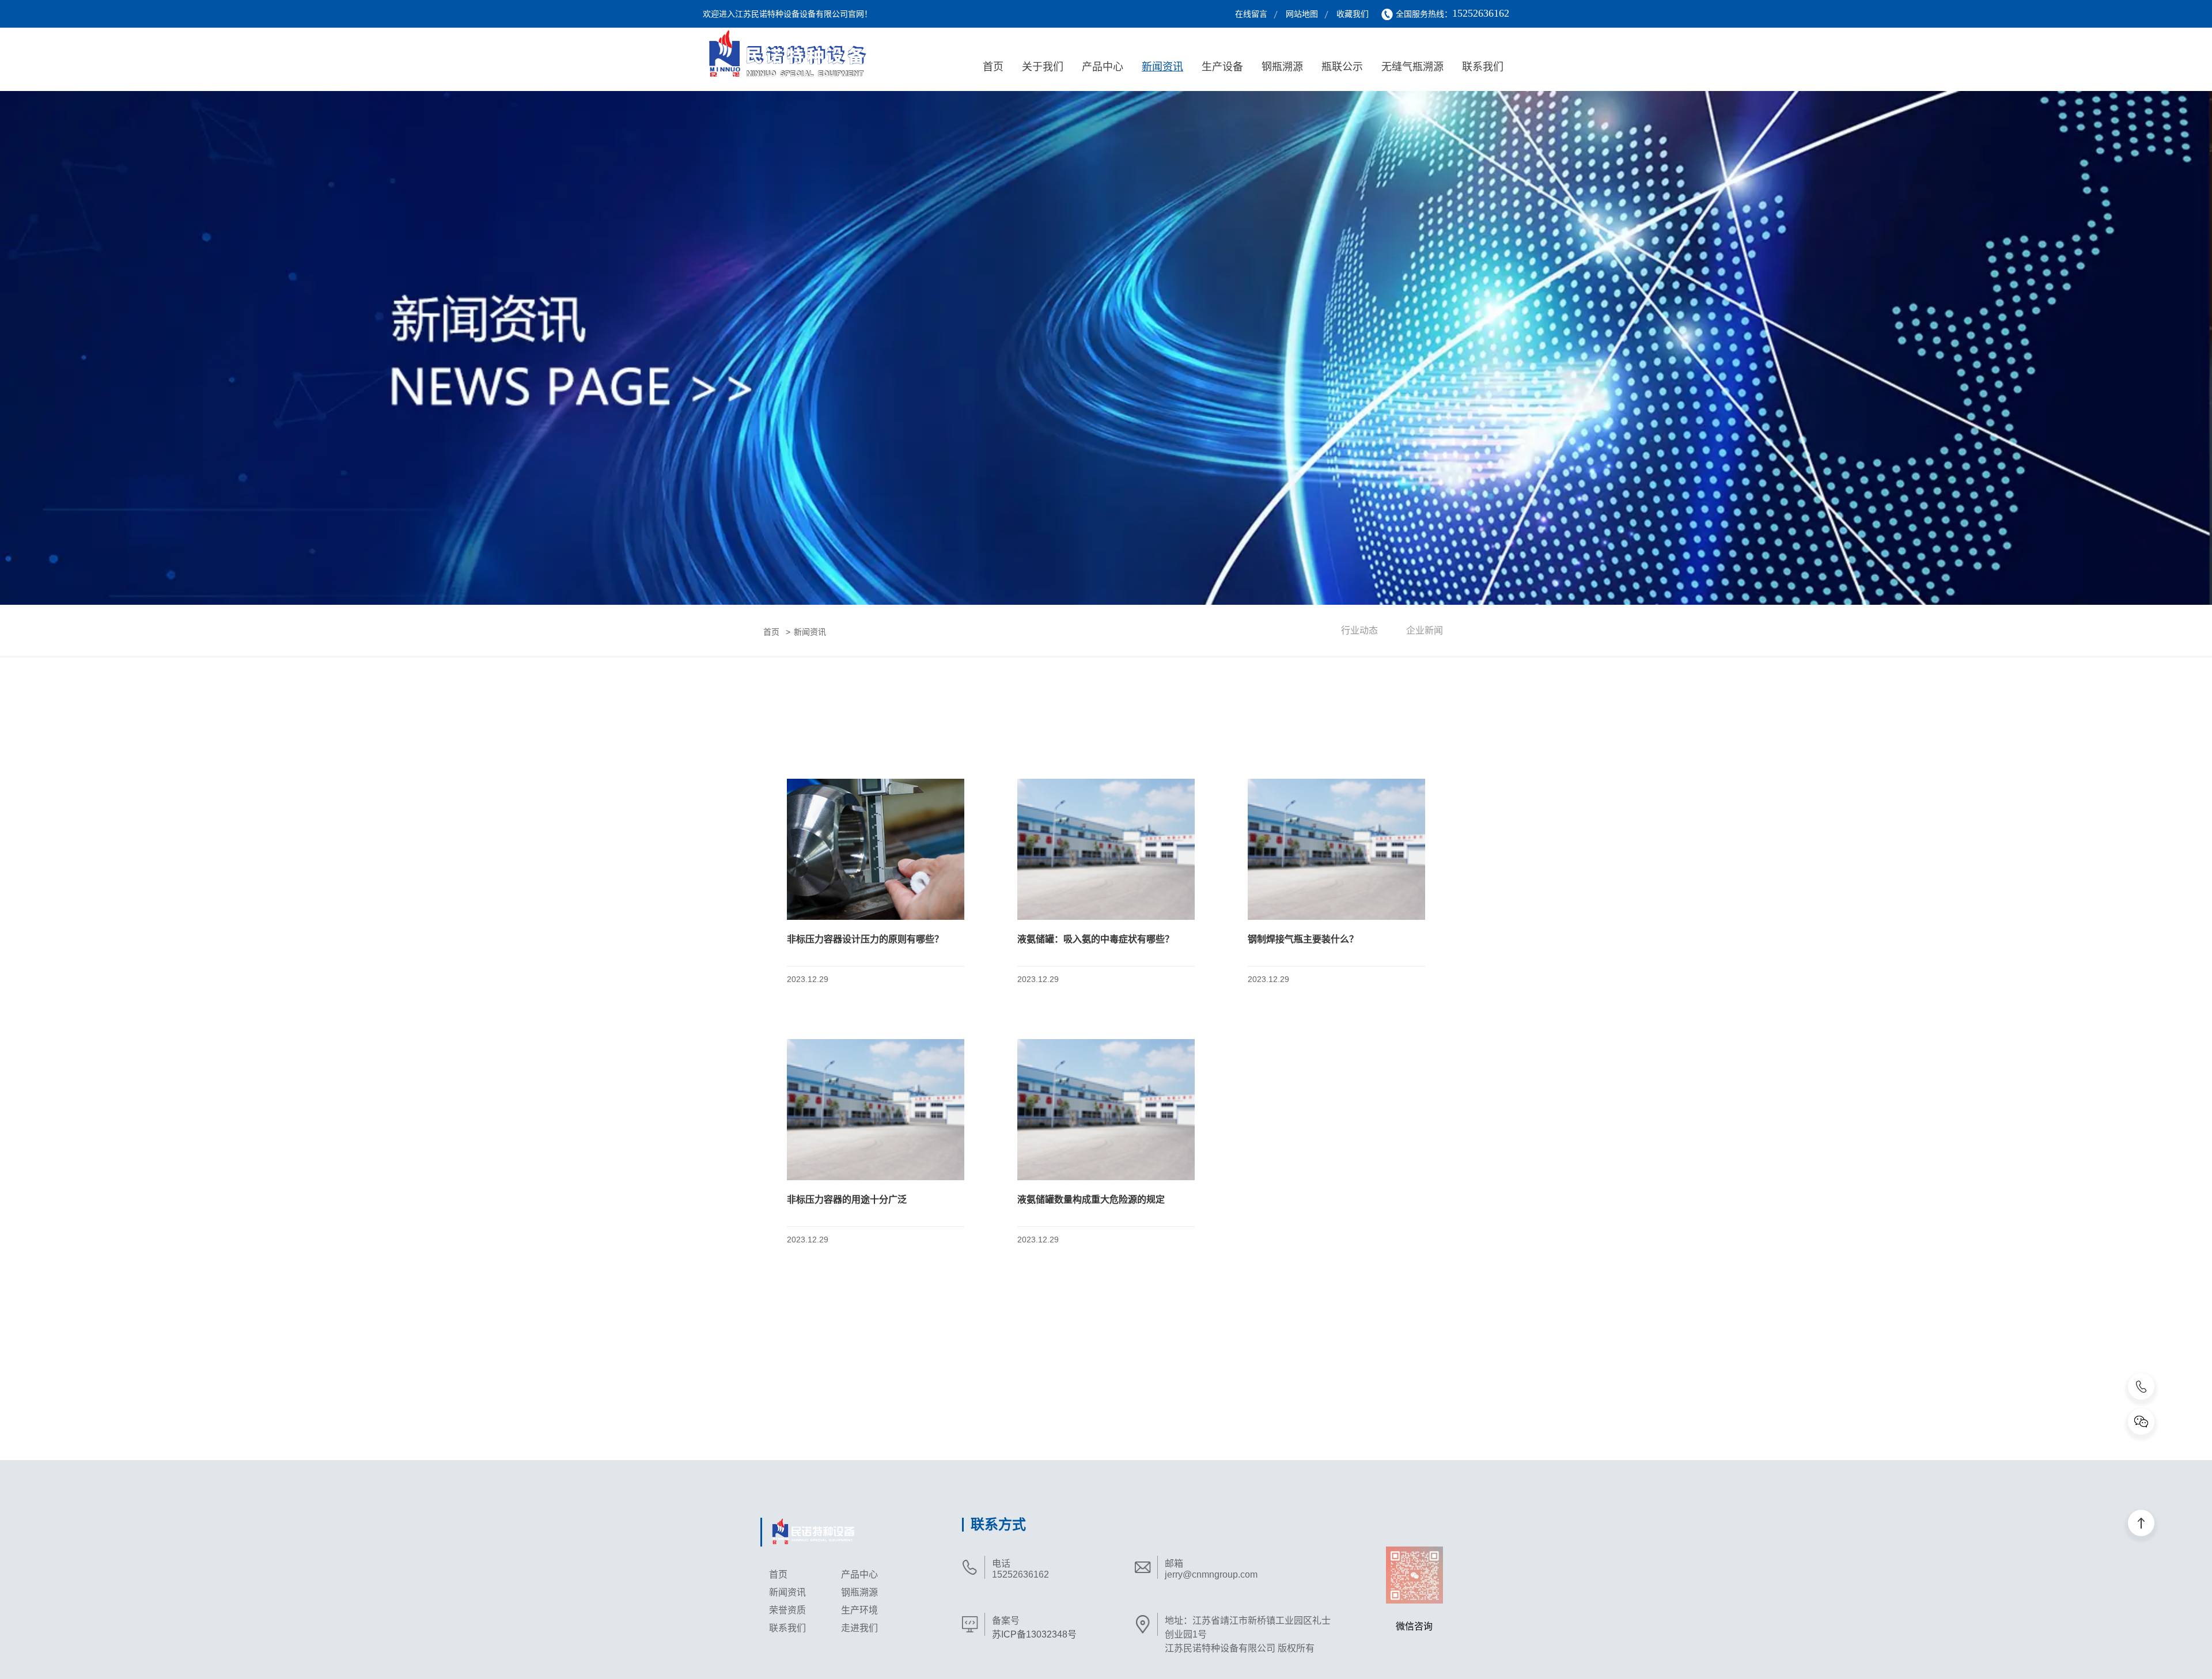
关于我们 (1043, 67)
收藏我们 (1353, 14)
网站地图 (1302, 14)
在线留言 (1251, 14)
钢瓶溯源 (1282, 67)
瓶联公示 (1342, 67)
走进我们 (859, 1628)
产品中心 (1103, 67)
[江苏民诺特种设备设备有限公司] (799, 56)
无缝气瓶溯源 (1412, 67)
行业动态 (1359, 630)
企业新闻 (1425, 630)
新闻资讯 (1162, 67)
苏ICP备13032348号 (1034, 1634)
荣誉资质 (787, 1610)
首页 (993, 67)
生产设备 (1222, 67)
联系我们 (1483, 67)
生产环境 (859, 1610)
